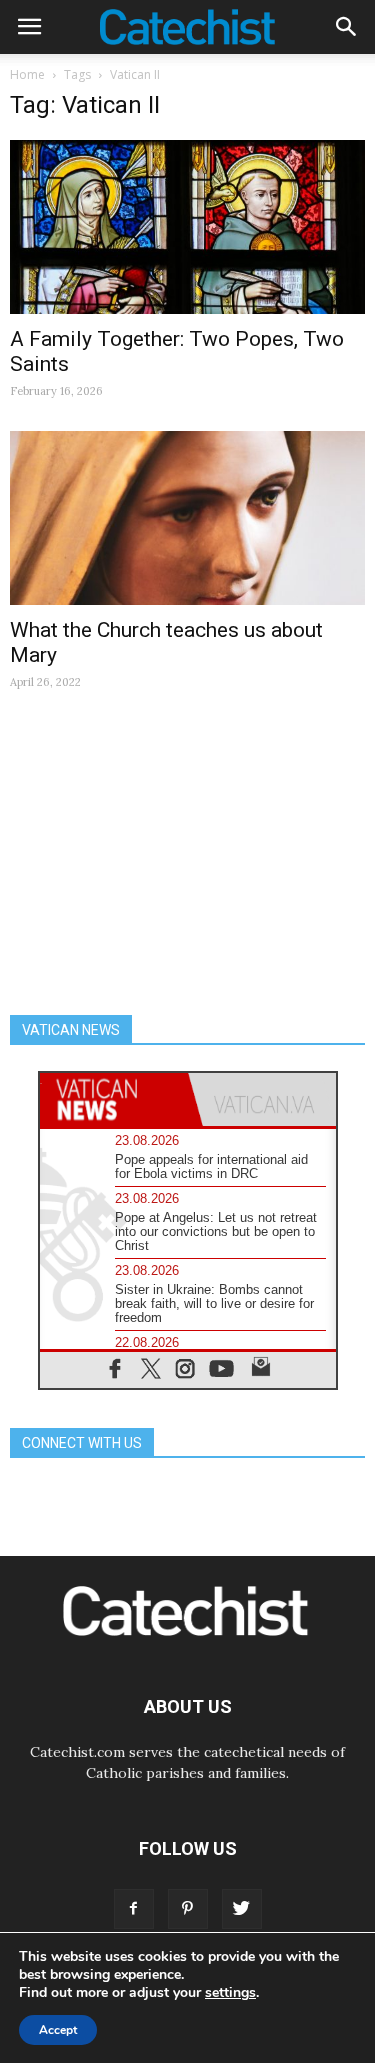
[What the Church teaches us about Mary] (187, 518)
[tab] (114, 1099)
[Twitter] (242, 1909)
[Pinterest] (188, 1909)
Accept (58, 2030)
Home (27, 74)
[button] (347, 27)
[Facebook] (134, 1909)
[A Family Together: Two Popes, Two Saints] (187, 227)
